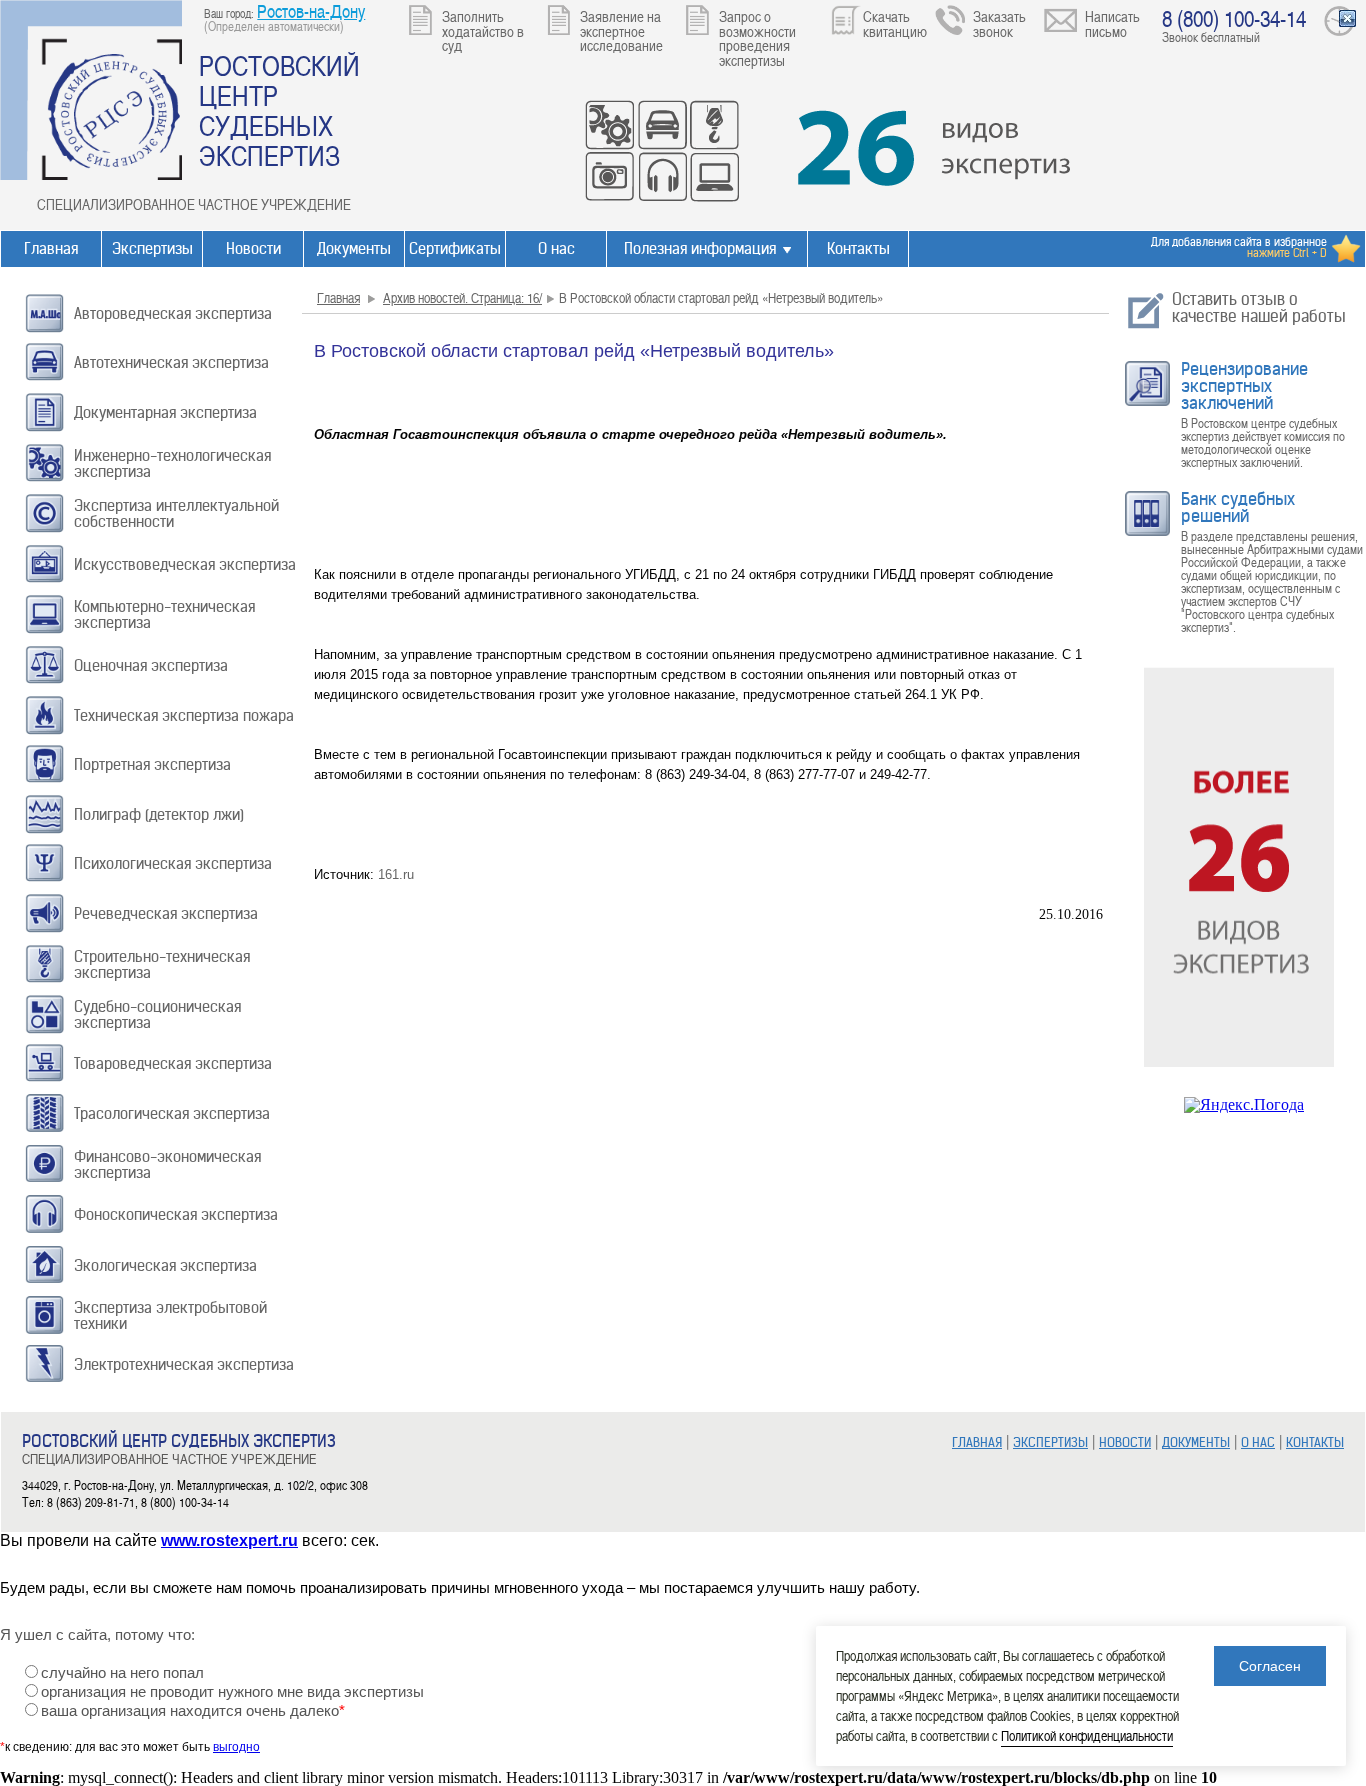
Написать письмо (1112, 23)
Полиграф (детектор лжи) (159, 814)
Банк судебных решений (1238, 507)
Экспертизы (152, 248)
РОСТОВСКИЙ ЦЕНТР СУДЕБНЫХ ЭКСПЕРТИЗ (279, 110)
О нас (556, 248)
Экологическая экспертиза (165, 1265)
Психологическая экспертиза (173, 863)
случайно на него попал (122, 1673)
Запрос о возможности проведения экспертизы (757, 38)
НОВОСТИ (1125, 1442)
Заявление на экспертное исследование (621, 30)
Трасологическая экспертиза (172, 1113)
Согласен (1270, 1666)
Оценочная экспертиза (151, 665)
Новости (253, 248)
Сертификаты (455, 248)
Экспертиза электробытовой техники (170, 1315)
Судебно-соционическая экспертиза (157, 1014)
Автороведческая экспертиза (173, 313)
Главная (51, 248)
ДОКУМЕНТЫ (1196, 1442)
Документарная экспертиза (165, 412)
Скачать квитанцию (895, 23)
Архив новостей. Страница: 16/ (462, 297)
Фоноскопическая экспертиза (176, 1214)
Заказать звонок (999, 23)
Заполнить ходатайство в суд (483, 30)
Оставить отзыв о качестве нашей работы (1259, 307)
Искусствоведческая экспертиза (185, 564)
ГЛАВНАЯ (977, 1442)
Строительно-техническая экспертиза (162, 964)
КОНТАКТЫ (1315, 1442)
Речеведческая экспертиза (166, 913)
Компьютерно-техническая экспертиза (164, 614)
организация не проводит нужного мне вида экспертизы (232, 1692)
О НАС (1258, 1442)
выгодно (236, 1747)
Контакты (858, 248)
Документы (354, 248)
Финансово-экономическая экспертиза (167, 1164)
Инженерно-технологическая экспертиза (172, 463)
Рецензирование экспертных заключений (1244, 386)
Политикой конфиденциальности (1087, 1735)
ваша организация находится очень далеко (193, 1711)
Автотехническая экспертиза (171, 362)
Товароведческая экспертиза (173, 1063)
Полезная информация (700, 248)
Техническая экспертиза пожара (184, 715)
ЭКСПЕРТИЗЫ (1050, 1442)
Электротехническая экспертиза (184, 1364)
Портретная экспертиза (152, 764)
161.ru (394, 874)
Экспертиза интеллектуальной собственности (176, 513)
